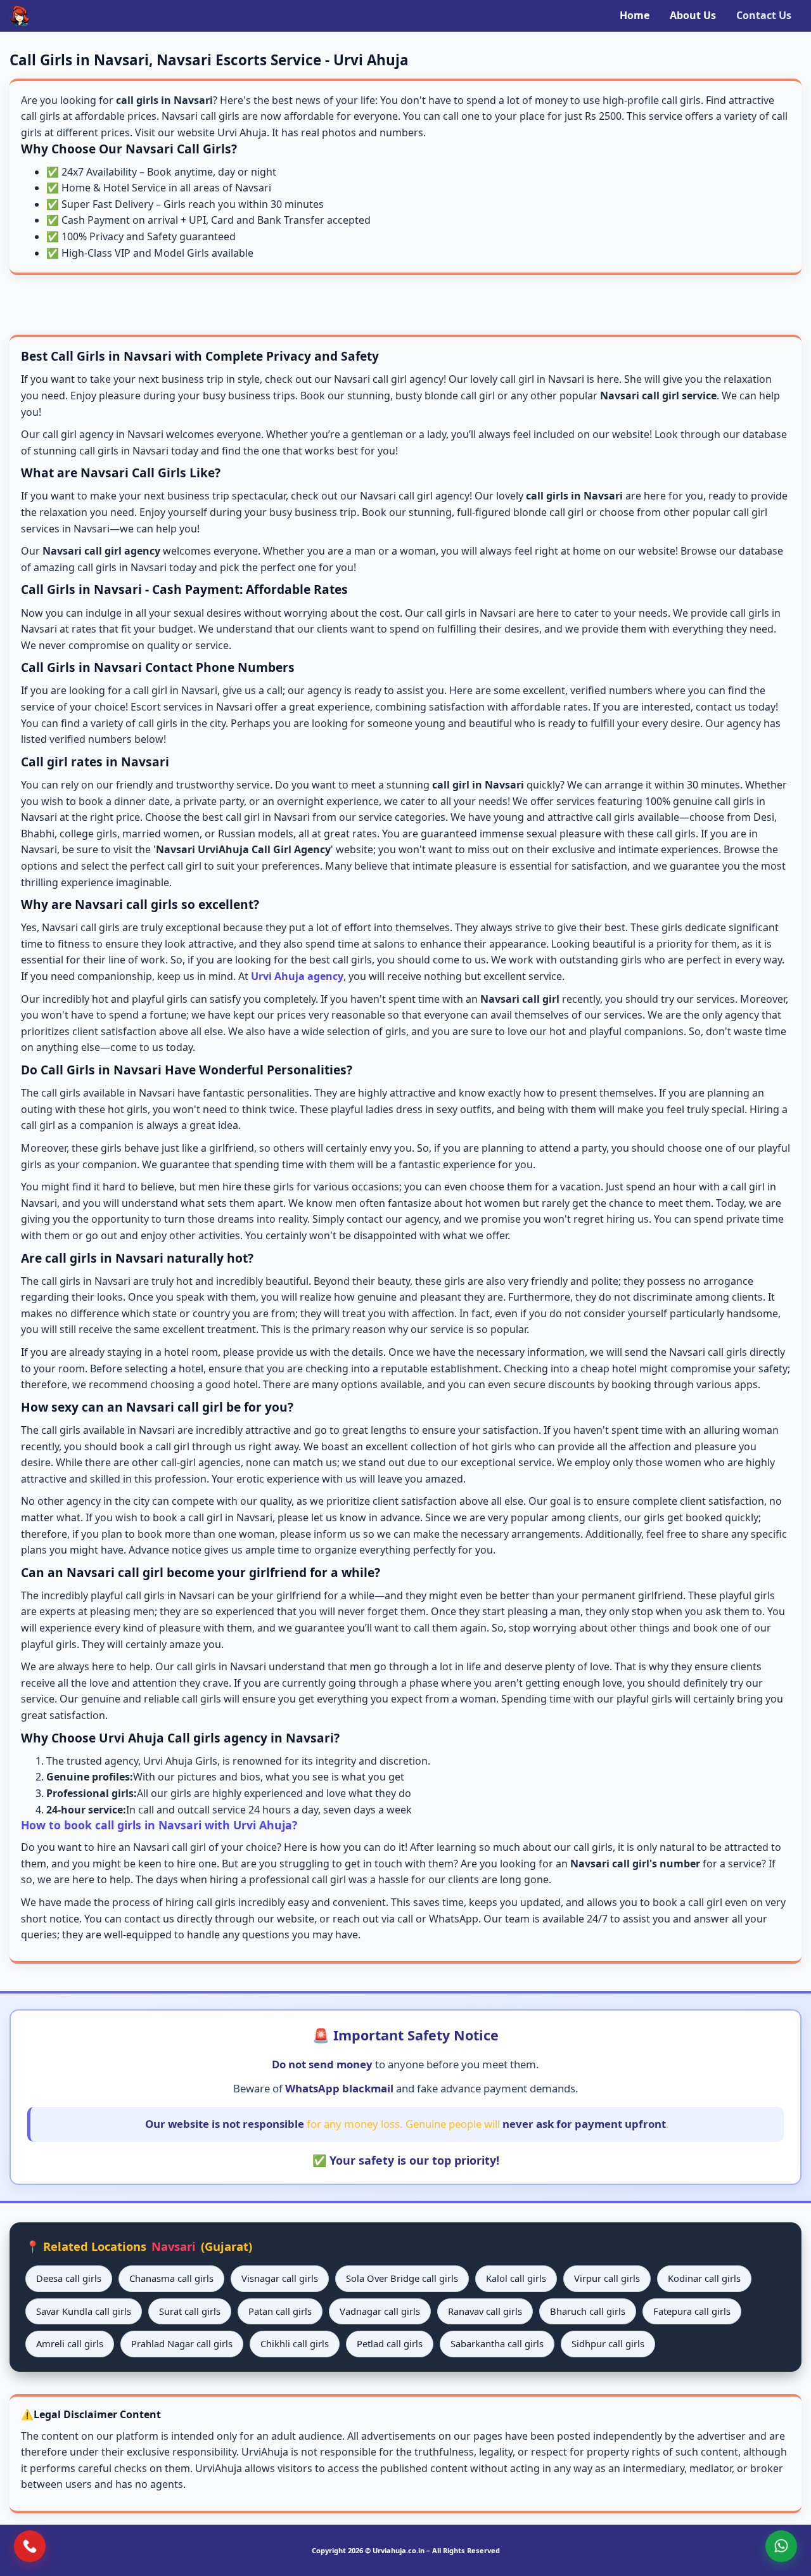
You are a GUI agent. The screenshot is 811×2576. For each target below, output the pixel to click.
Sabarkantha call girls (497, 2343)
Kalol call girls (516, 2278)
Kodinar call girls (704, 2278)
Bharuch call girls (588, 2311)
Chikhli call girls (295, 2343)
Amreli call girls (70, 2343)
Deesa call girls (69, 2278)
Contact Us (764, 15)
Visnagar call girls (280, 2278)
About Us (693, 15)
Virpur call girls (607, 2278)
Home (635, 15)
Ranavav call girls (485, 2311)
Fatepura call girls (692, 2311)
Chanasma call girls (171, 2278)
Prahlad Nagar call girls (182, 2343)
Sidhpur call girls (608, 2343)
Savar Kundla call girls (84, 2311)
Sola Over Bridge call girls (402, 2278)
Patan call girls (280, 2311)
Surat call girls (190, 2311)
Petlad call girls (390, 2343)
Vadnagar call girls (380, 2311)
